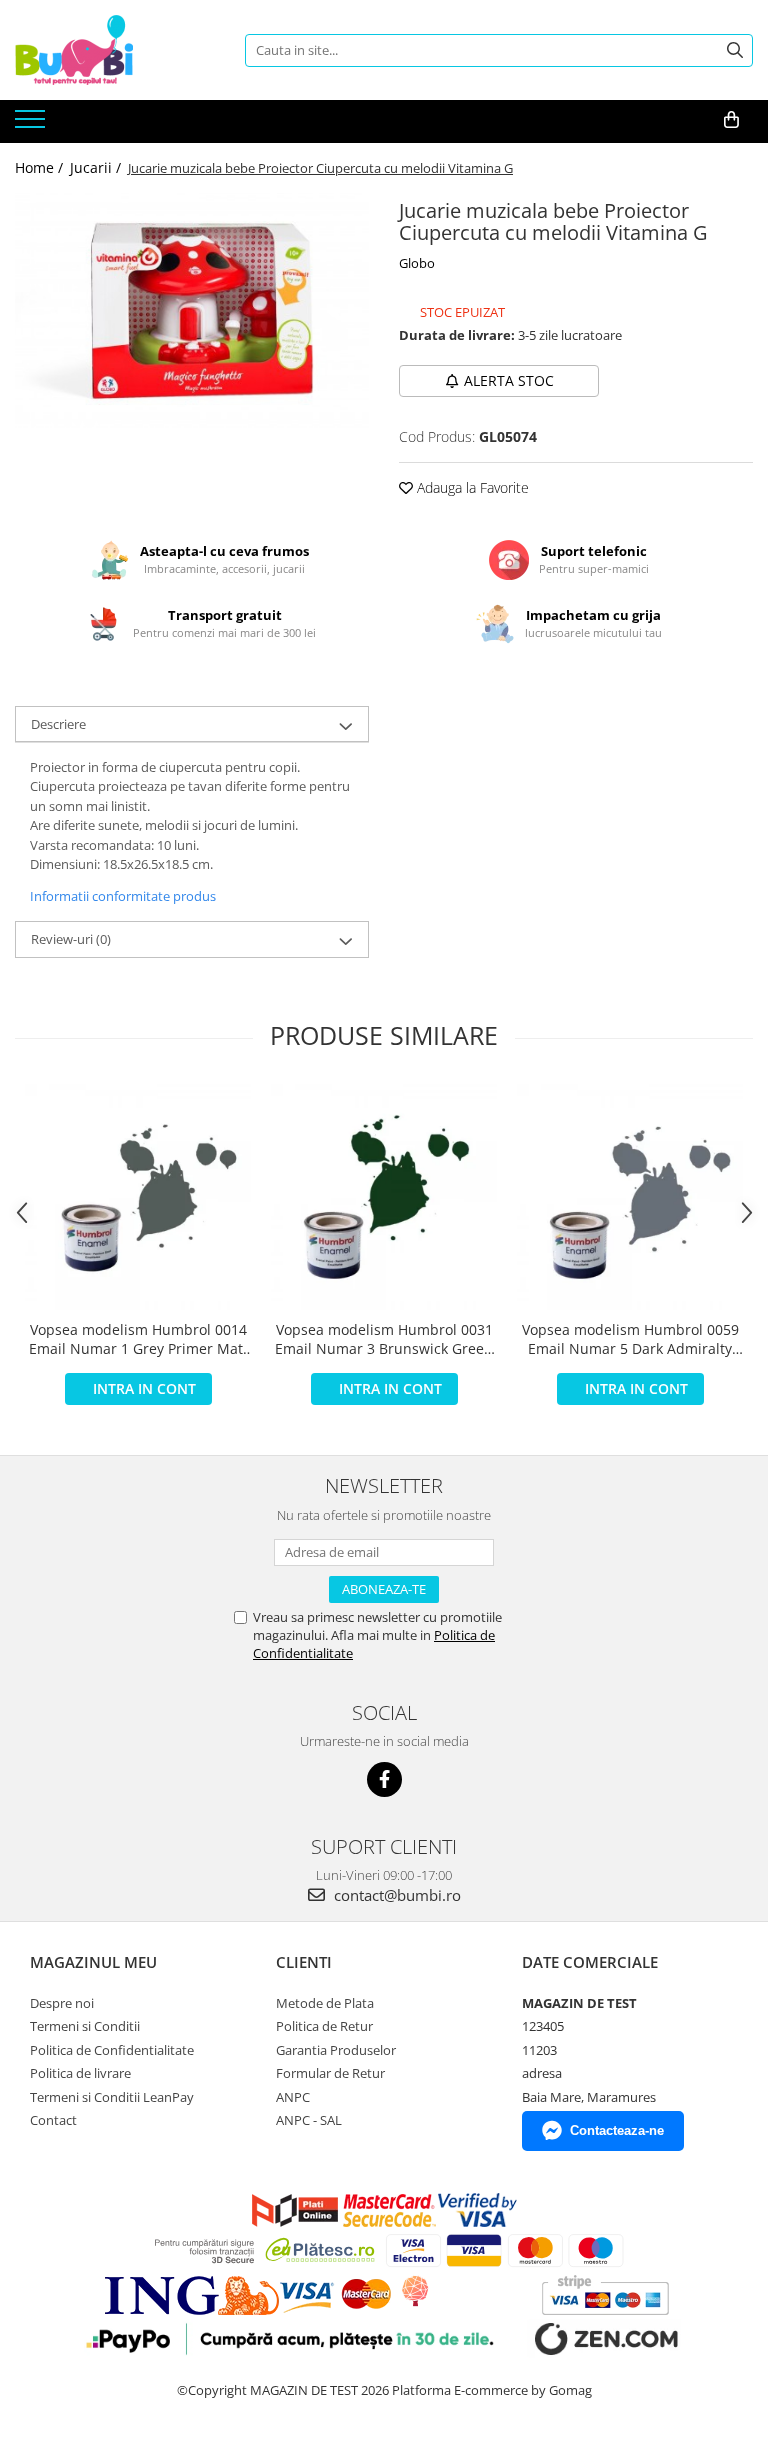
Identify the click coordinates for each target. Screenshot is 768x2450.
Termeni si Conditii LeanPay (112, 2097)
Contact (53, 2120)
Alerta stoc (509, 380)
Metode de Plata (325, 2003)
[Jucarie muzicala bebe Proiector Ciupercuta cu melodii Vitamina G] (192, 310)
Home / (41, 167)
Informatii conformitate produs (123, 896)
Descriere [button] (58, 724)
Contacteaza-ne (617, 2130)
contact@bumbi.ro (395, 1895)
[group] (192, 310)
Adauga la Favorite (471, 487)
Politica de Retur (324, 2026)
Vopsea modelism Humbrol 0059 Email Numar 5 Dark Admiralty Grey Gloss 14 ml (630, 1339)
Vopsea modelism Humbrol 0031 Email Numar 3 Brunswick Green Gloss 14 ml (384, 1339)
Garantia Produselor (336, 2050)
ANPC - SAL (309, 2120)
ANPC (293, 2097)
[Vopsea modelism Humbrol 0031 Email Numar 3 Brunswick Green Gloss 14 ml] (384, 1197)
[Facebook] (384, 1779)
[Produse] (32, 125)
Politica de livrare (80, 2073)
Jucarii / (97, 167)
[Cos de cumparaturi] (731, 120)
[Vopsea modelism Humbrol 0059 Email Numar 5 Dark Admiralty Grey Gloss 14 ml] (630, 1197)
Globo (417, 263)
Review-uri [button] (71, 939)
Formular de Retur (330, 2073)
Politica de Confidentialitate (112, 2050)
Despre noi (62, 2003)
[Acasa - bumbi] (115, 50)
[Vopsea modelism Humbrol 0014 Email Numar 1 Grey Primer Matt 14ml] (138, 1197)
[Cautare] (735, 50)
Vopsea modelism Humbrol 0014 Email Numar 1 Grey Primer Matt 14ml (138, 1339)
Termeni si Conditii (85, 2026)
